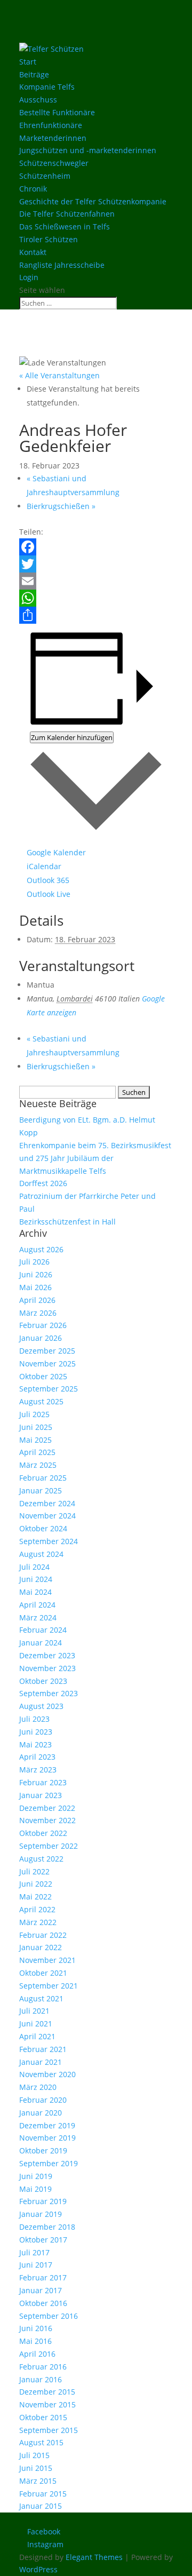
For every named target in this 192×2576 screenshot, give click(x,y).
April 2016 (37, 2354)
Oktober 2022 (43, 1833)
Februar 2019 (43, 2201)
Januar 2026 (41, 1338)
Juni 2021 (36, 2024)
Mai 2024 (35, 1592)
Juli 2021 (34, 2011)
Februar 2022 (43, 1935)
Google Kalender (56, 852)
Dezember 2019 (47, 2125)
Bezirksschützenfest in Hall (67, 1222)
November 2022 (47, 1820)
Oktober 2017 (43, 2240)
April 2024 (37, 1605)
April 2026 (37, 1300)
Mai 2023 (35, 1744)
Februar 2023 (43, 1782)
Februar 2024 (43, 1630)
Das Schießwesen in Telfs (65, 226)
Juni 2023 (36, 1732)
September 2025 (49, 1389)
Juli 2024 (34, 1567)
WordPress (38, 2569)
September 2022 (49, 1846)
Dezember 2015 (47, 2392)
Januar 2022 (41, 1947)
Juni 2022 (36, 1884)
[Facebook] (96, 547)
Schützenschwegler (54, 163)
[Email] (96, 581)
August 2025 (41, 1401)
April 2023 (37, 1757)
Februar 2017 (43, 2277)
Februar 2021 (43, 2049)
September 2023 (49, 1693)
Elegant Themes (94, 2557)
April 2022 (37, 1909)
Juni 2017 (36, 2265)
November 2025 (47, 1363)
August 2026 (41, 1249)
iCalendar (44, 866)
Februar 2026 (43, 1325)
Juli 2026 (34, 1262)
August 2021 (41, 1998)
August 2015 (41, 2442)
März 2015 (38, 2481)
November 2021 (47, 1960)
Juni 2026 (36, 1274)
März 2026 (38, 1313)
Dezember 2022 (47, 1808)
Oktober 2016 (43, 2303)
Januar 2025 (41, 1490)
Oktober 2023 (43, 1681)
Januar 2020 (41, 2113)
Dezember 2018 (47, 2227)
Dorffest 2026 (43, 1183)
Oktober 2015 (43, 2417)
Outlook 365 (48, 880)
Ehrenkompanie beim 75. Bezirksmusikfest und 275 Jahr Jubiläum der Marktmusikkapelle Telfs (95, 1158)
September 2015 (49, 2430)
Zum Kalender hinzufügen (72, 737)
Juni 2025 (36, 1427)
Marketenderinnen (53, 138)
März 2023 (38, 1770)
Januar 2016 (41, 2379)
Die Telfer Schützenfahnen (67, 214)
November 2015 (47, 2404)
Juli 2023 (34, 1719)
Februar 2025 (43, 1478)
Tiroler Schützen (49, 239)
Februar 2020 (43, 2100)
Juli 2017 (34, 2252)
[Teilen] (96, 615)
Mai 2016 (35, 2341)
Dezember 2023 (47, 1655)
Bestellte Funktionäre (57, 112)
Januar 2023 (41, 1795)
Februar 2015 (43, 2494)
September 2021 (49, 1986)
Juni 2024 (36, 1579)
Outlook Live (49, 894)
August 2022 (41, 1859)
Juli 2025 (34, 1414)
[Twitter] (96, 564)
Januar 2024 (41, 1643)
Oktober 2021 (43, 1973)
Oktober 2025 (43, 1376)
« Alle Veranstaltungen (59, 375)
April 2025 (37, 1452)
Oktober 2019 (43, 2150)
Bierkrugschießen (61, 506)
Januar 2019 (41, 2214)
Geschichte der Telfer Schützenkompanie (93, 201)
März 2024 (38, 1617)
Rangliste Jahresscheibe (62, 265)
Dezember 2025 (47, 1351)
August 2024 (41, 1554)
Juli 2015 (34, 2455)
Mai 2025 (35, 1440)
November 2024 (47, 1516)
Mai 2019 (35, 2189)
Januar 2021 (41, 2062)
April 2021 (37, 2036)
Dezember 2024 (47, 1503)
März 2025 (38, 1465)
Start (28, 62)
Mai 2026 (35, 1287)
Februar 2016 (43, 2367)
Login (29, 277)
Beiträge (34, 74)
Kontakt (33, 252)
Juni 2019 (36, 2176)
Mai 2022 (35, 1897)
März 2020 (38, 2087)
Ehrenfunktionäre (51, 125)
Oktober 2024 (43, 1528)
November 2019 (47, 2138)
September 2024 (49, 1541)
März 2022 (38, 1922)
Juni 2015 (36, 2468)
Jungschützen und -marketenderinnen (88, 150)
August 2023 (41, 1706)
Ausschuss (38, 100)
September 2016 (49, 2316)
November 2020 (47, 2074)
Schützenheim (45, 176)
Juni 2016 (36, 2328)
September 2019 (49, 2163)
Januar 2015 (41, 2506)
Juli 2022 (34, 1871)
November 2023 (47, 1668)
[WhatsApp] (96, 598)
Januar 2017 (41, 2290)
